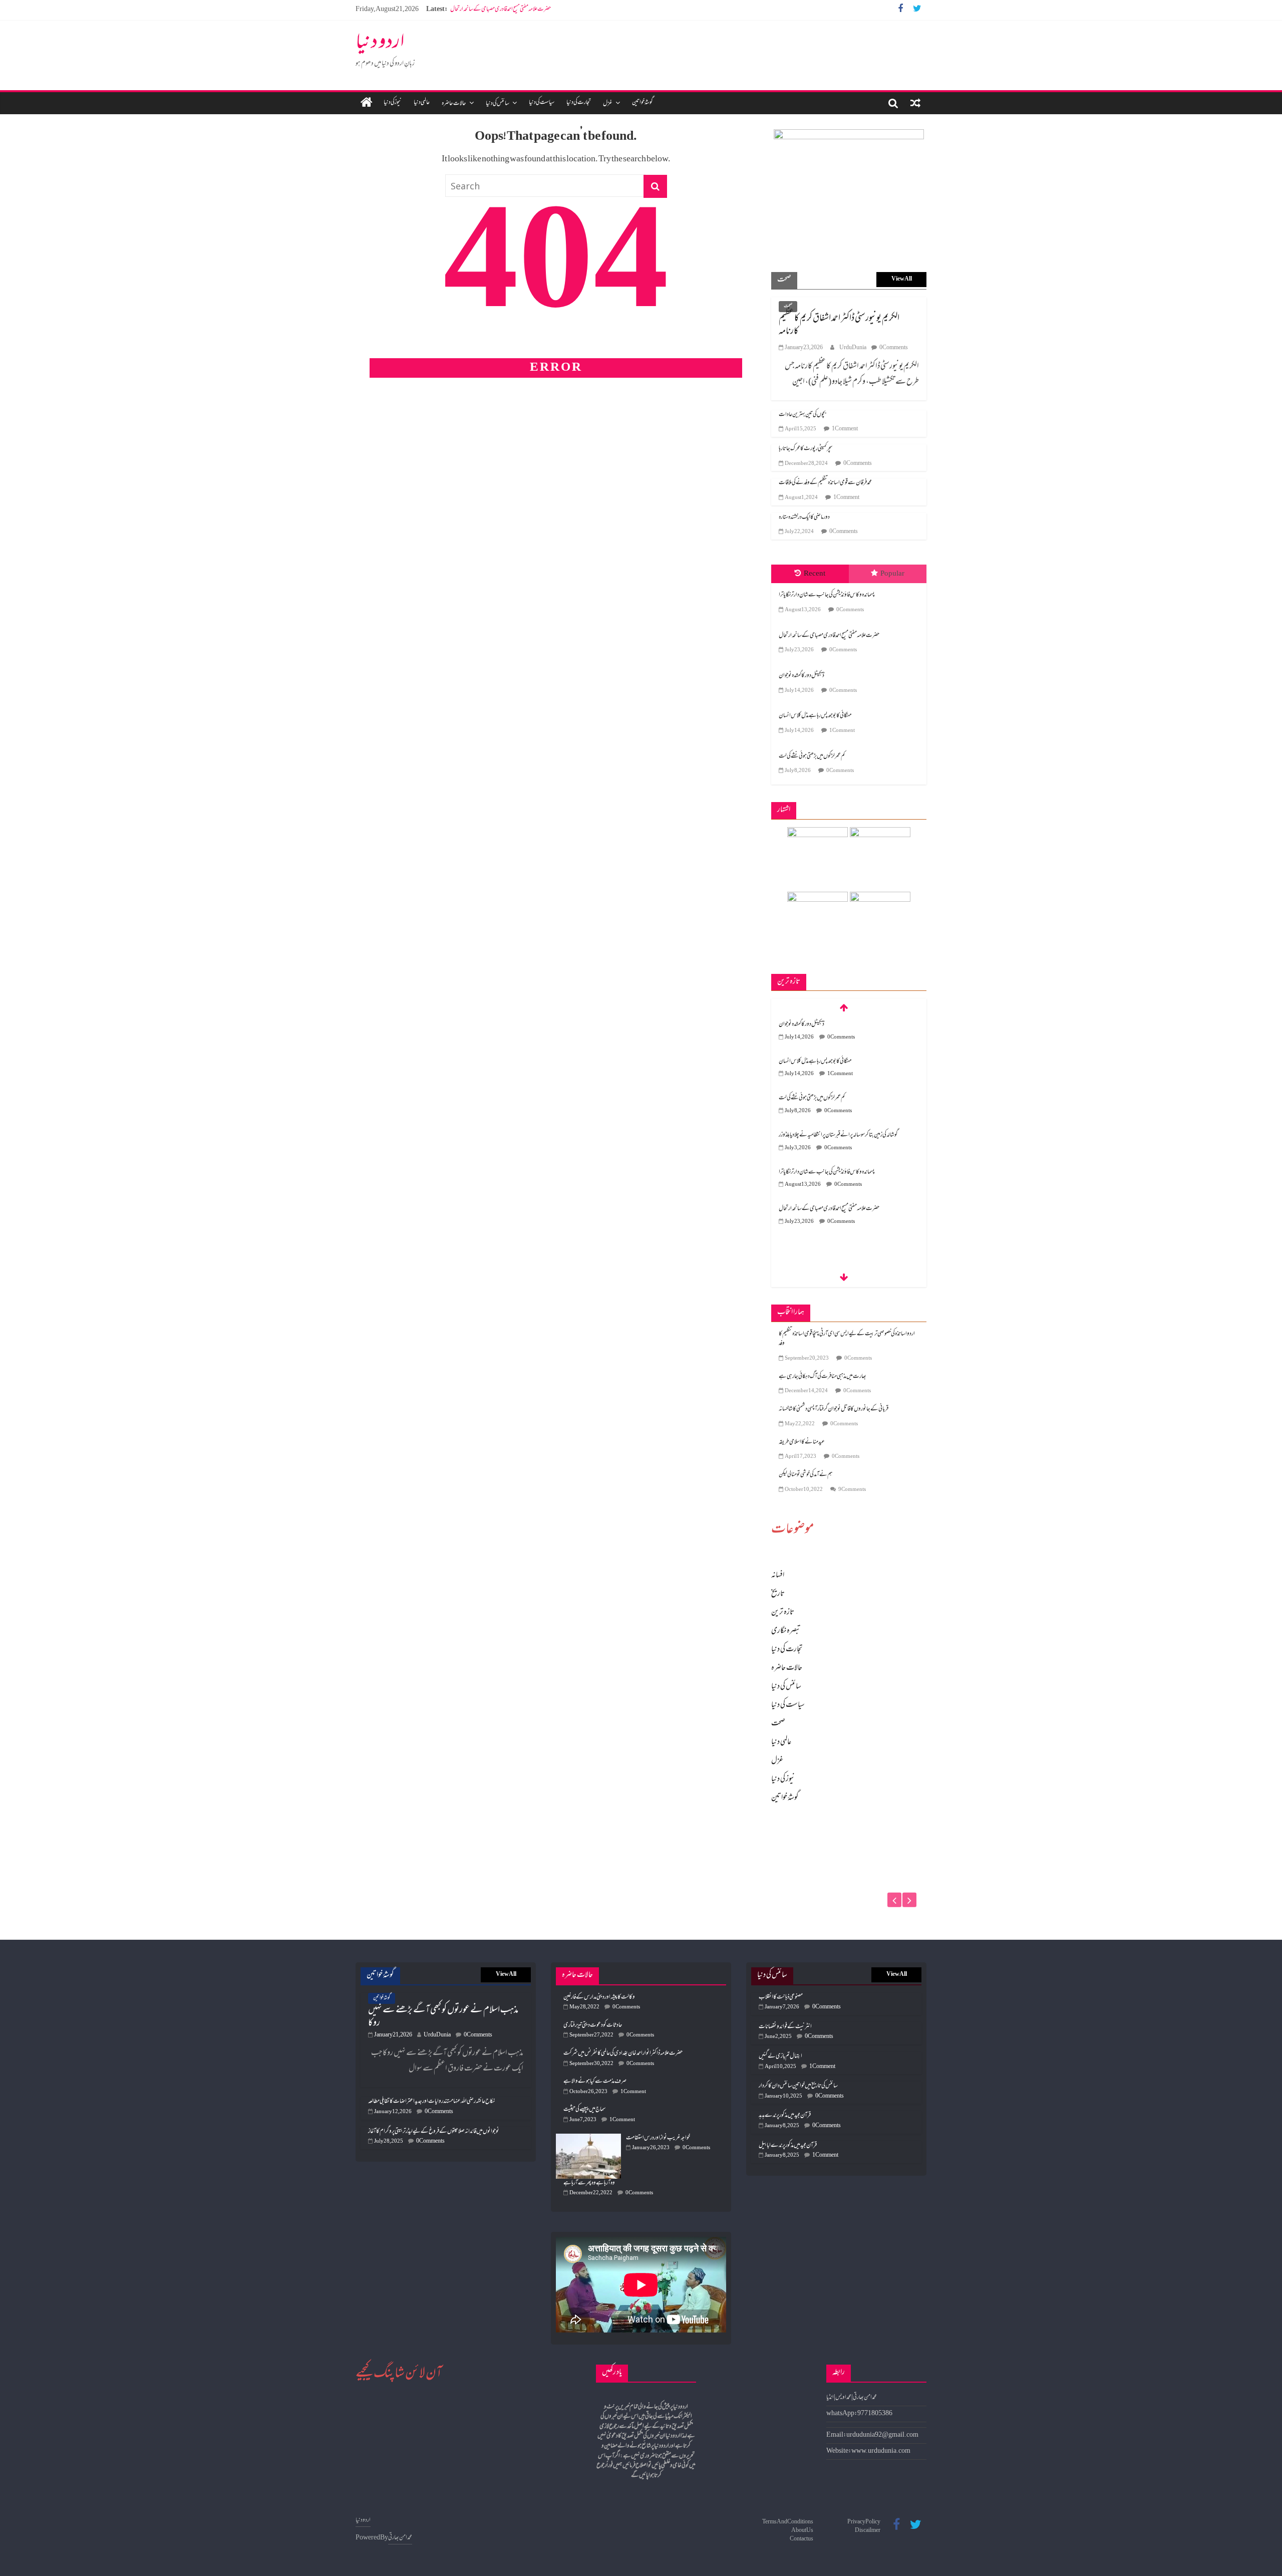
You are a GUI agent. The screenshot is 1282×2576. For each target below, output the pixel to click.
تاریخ (778, 1594)
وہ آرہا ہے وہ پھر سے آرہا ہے (589, 2183)
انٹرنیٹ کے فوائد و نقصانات (785, 2027)
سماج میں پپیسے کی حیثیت (585, 2110)
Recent (815, 574)
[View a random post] (915, 103)
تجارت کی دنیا (579, 103)
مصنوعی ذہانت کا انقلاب (781, 1997)
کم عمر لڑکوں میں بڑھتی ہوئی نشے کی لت (812, 756)
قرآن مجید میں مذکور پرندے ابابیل (788, 2146)
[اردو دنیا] (367, 103)
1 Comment (845, 429)
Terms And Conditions (788, 2522)
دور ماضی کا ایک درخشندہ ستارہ (804, 518)
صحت (788, 306)
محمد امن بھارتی (400, 2538)
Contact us (802, 2539)
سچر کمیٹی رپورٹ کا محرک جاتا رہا (806, 449)
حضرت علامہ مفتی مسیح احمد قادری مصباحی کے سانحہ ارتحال (829, 636)
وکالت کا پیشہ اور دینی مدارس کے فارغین (599, 1997)
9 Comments (852, 1490)
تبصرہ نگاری (786, 1631)
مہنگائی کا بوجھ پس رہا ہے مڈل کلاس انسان (815, 716)
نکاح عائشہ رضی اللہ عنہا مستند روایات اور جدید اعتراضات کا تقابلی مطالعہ (431, 2102)
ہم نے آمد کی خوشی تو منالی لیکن (806, 1475)
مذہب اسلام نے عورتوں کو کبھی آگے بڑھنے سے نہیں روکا (443, 2017)
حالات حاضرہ (454, 104)
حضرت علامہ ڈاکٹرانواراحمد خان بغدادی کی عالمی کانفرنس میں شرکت (623, 2053)
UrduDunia (853, 348)
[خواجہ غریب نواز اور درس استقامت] (591, 2138)
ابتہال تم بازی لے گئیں (780, 2056)
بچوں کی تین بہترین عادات (802, 415)
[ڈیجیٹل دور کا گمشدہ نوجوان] (849, 1834)
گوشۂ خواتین (643, 103)
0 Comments (894, 348)
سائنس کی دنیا (498, 104)
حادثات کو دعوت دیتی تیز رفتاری (593, 2025)
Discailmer (868, 2531)
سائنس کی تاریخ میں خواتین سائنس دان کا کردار (798, 2086)
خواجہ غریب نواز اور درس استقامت (658, 2138)
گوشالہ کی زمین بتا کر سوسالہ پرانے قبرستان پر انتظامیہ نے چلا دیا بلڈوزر (838, 1098)
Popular (892, 574)
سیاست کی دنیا (542, 103)
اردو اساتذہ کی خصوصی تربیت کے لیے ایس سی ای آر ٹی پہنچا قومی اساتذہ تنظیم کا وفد (847, 1339)
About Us (802, 2531)
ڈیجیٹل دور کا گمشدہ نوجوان (473, 10)
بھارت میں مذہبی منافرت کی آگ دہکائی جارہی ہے (823, 1377)
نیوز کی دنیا (393, 103)
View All (902, 279)
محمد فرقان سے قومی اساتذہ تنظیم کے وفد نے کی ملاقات (825, 483)
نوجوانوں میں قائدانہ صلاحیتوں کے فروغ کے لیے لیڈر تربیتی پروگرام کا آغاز (434, 2132)
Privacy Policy (864, 2522)
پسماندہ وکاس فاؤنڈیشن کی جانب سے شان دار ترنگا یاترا (827, 595)
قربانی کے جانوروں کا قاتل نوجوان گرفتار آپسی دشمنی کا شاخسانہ (834, 1409)
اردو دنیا (380, 44)
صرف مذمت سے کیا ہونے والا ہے (595, 2082)
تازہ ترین (783, 1613)
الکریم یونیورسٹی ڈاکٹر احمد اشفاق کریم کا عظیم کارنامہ (839, 325)
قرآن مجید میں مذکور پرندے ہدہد (785, 2116)
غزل (608, 104)
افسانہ (778, 1576)
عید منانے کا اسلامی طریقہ (802, 1442)
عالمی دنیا (422, 103)
